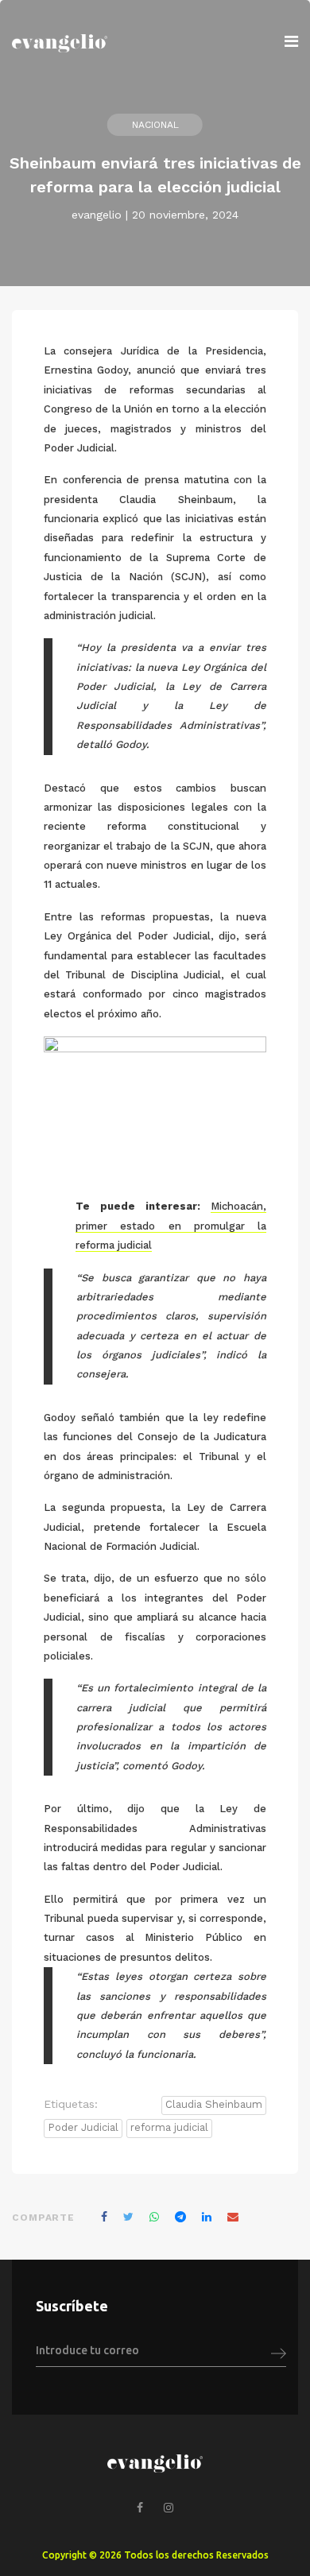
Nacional (155, 125)
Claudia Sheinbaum (214, 2104)
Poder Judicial (83, 2127)
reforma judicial (169, 2127)
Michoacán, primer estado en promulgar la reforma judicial (171, 1226)
